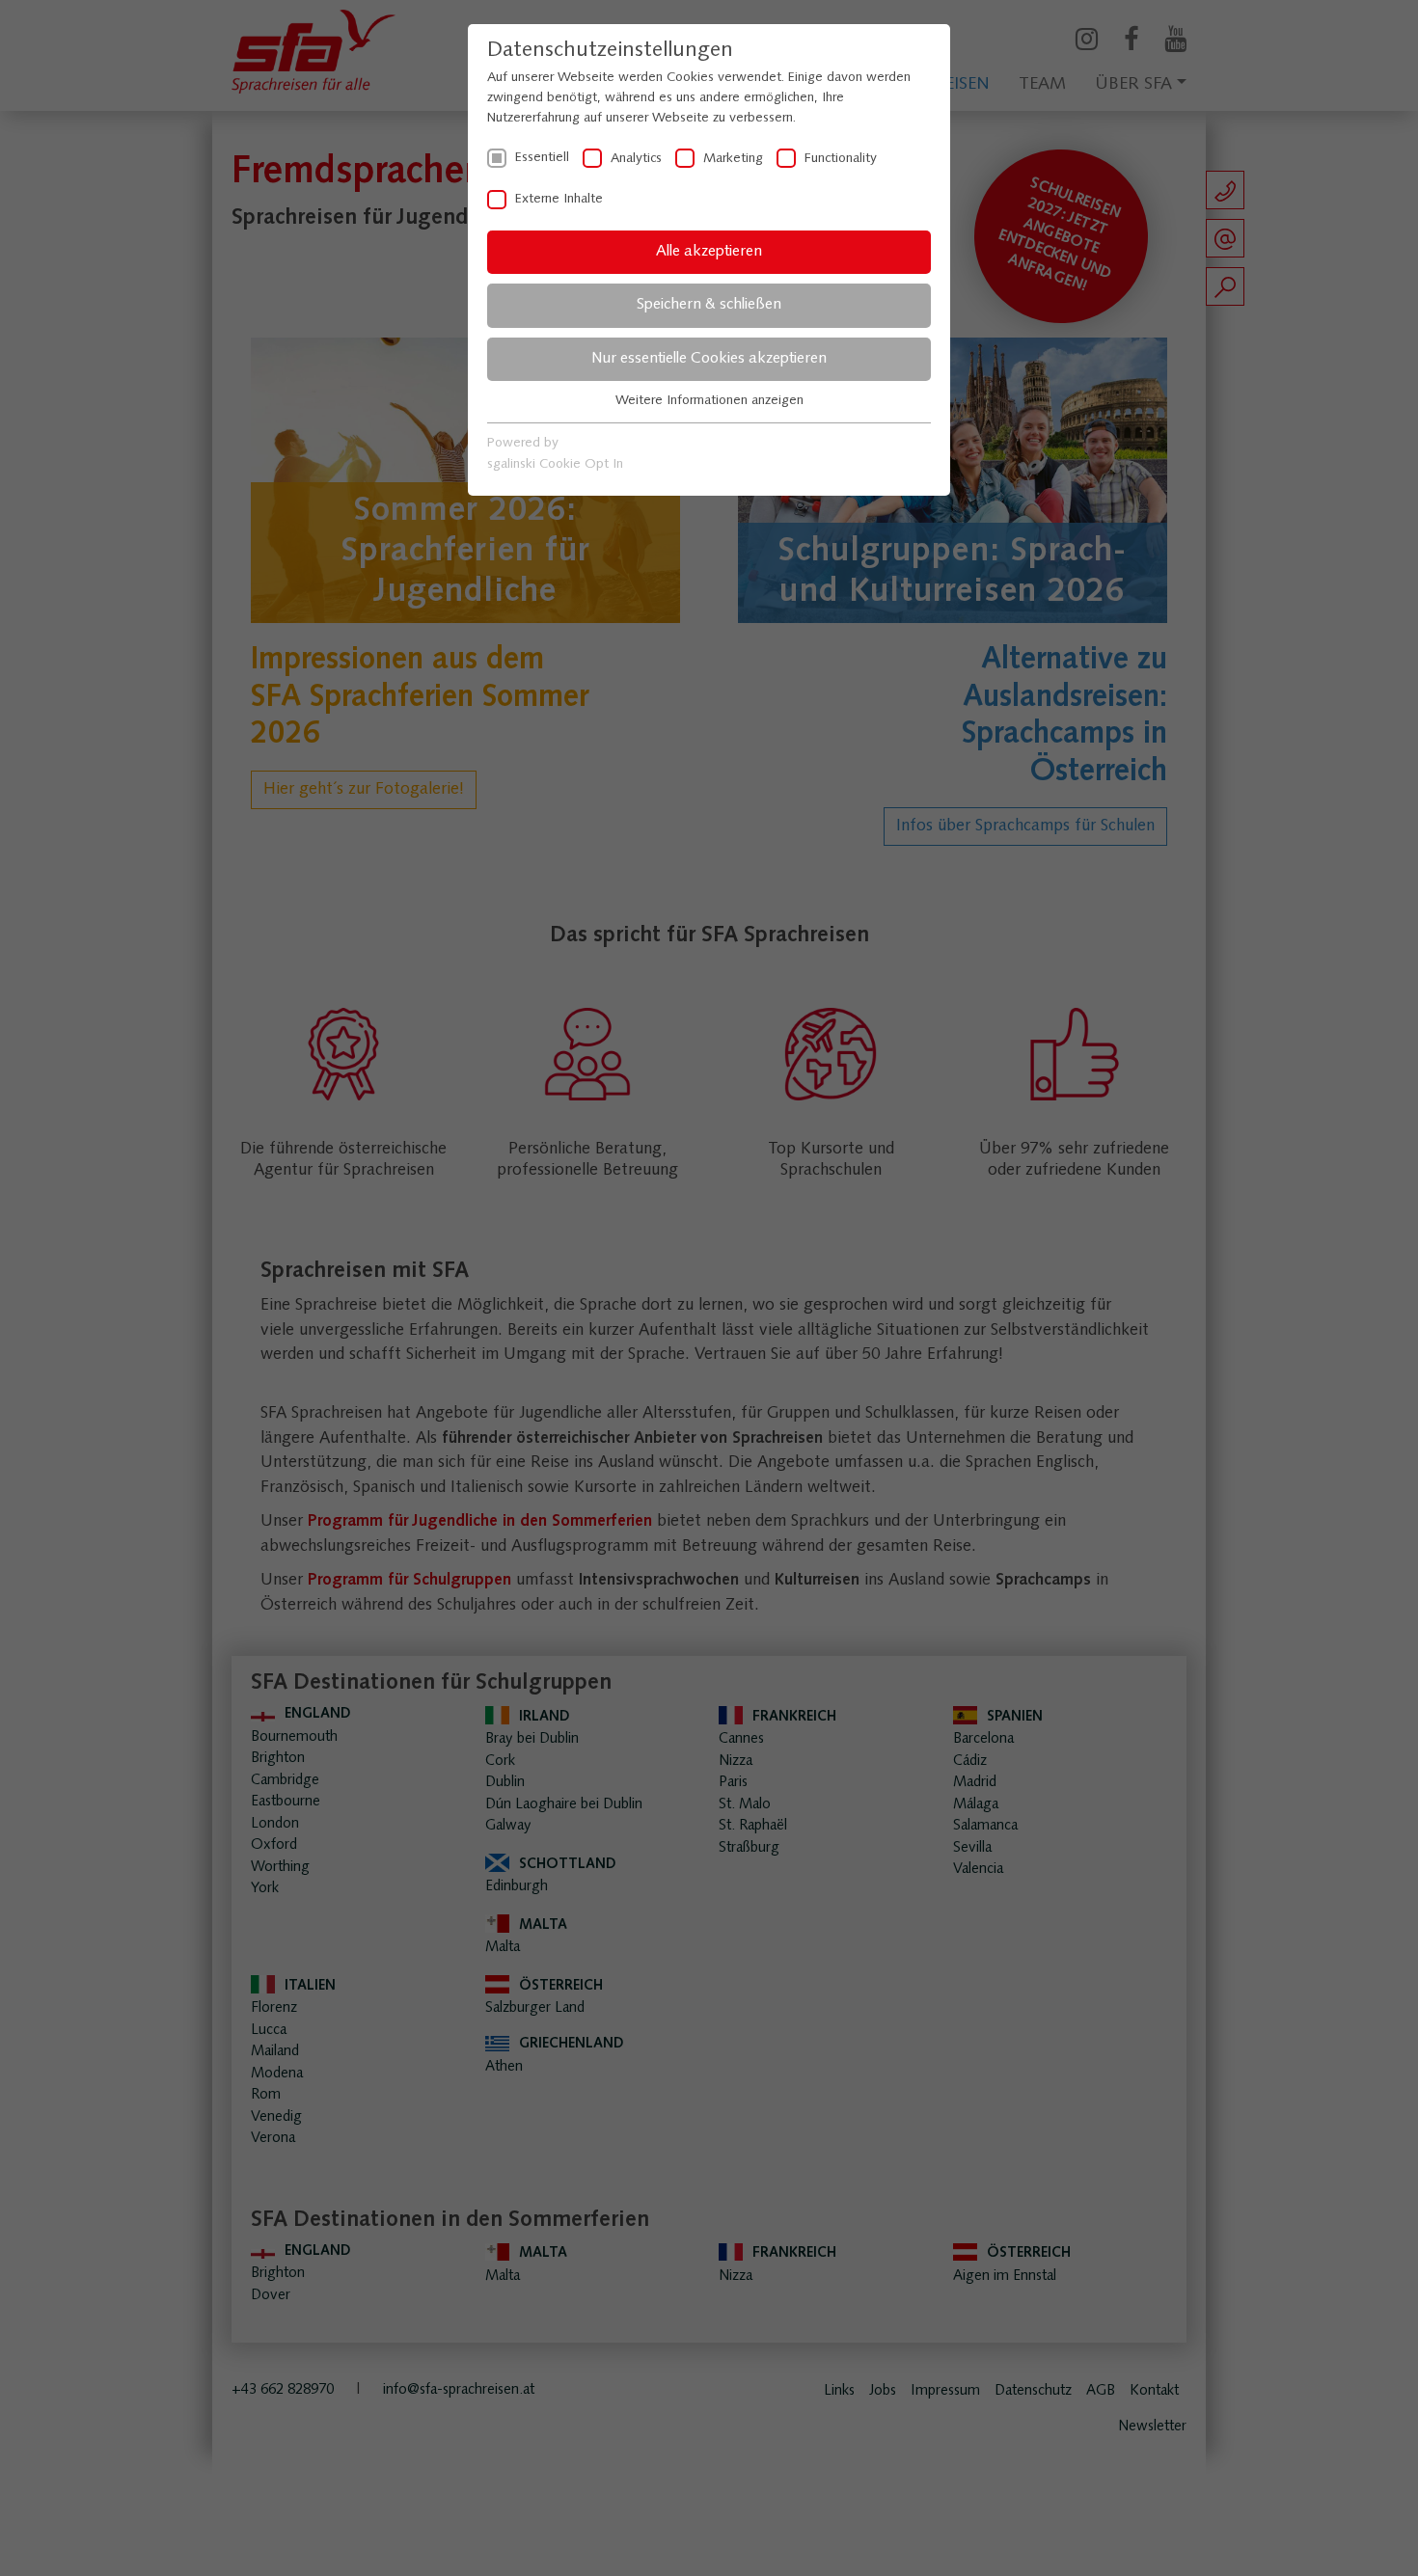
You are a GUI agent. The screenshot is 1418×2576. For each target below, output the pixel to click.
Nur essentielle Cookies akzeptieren (709, 359)
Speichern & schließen (709, 305)
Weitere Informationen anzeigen (709, 401)
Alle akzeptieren (709, 252)
